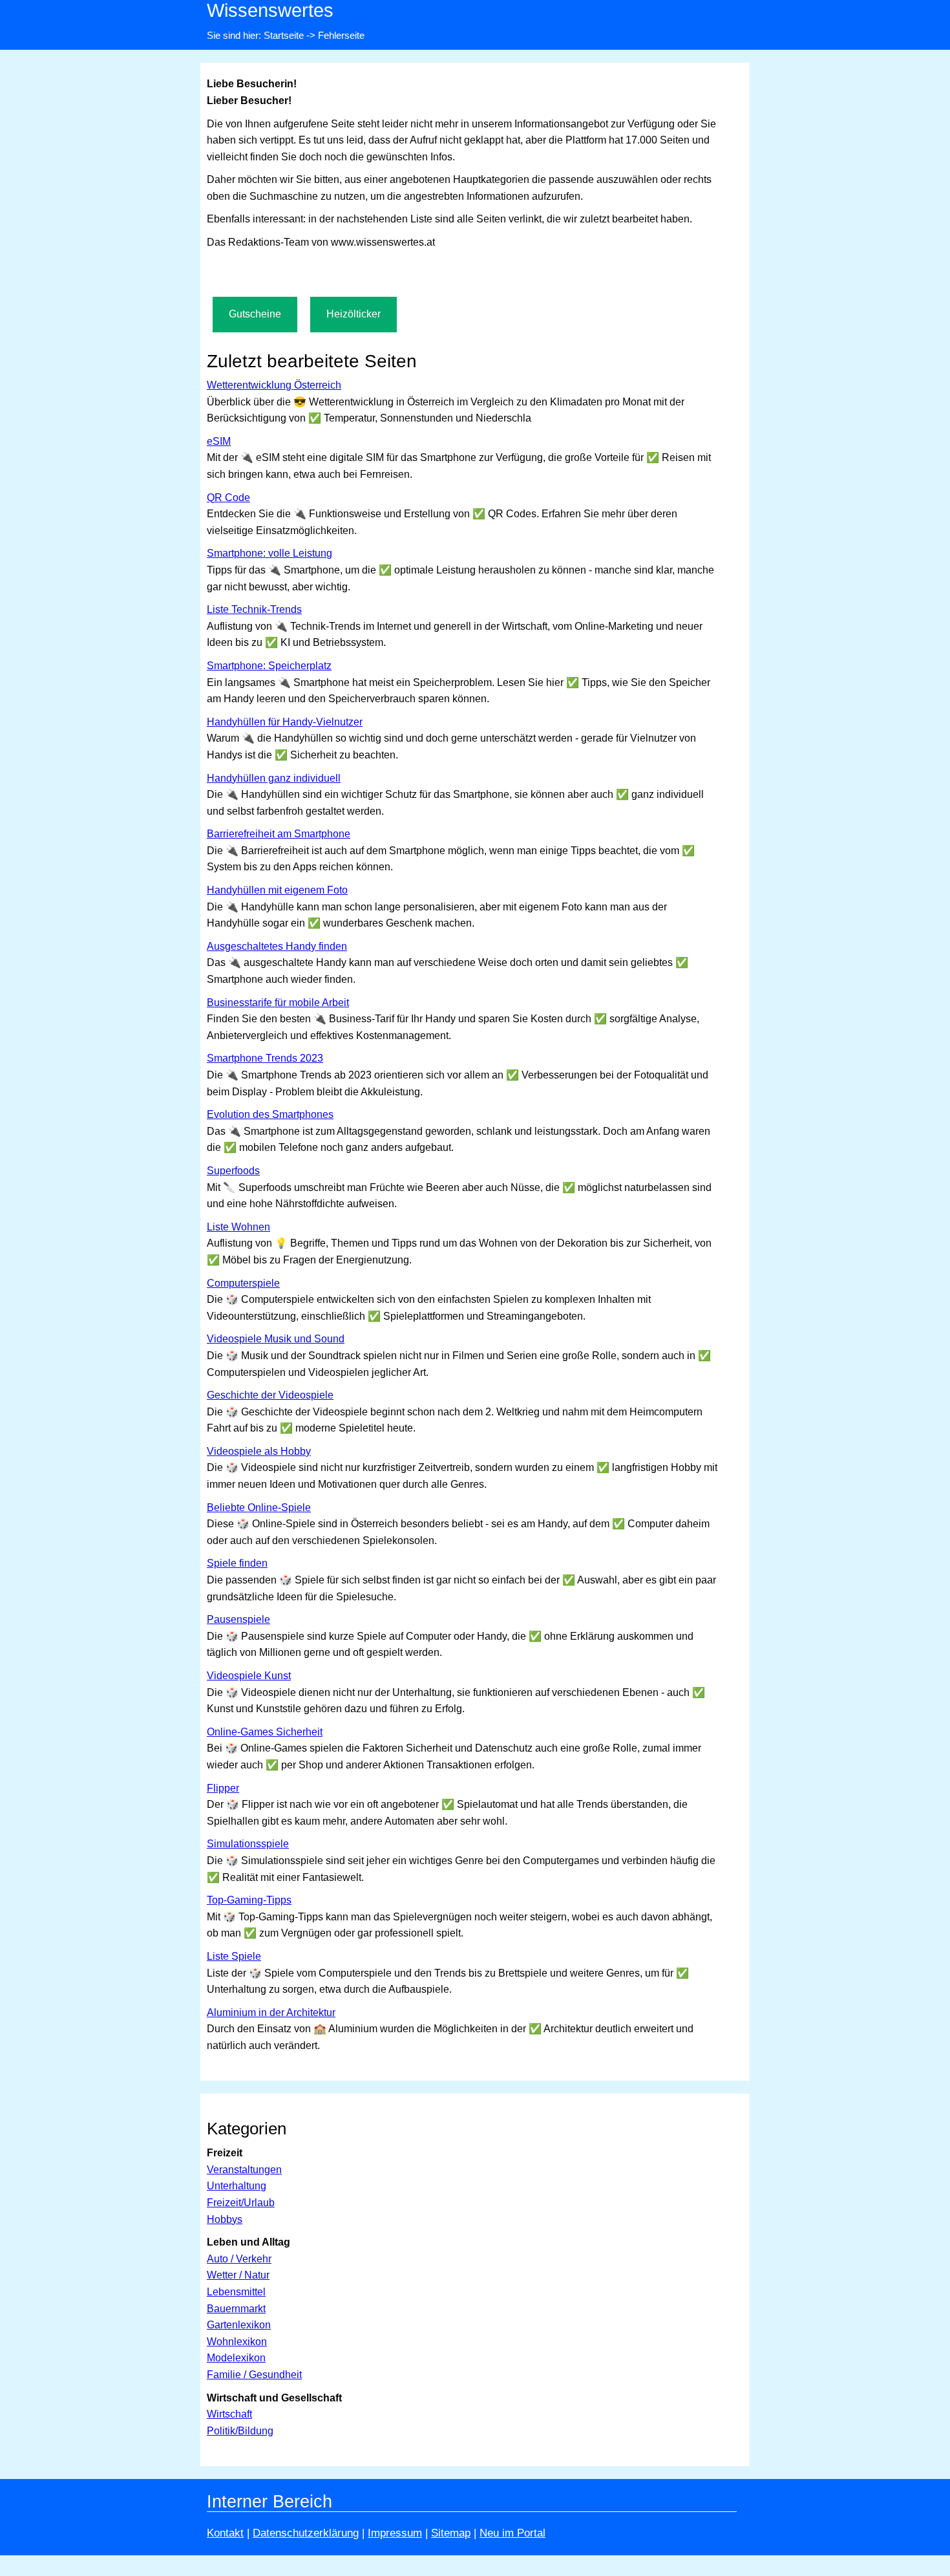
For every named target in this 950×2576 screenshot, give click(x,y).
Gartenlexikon (239, 2325)
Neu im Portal (512, 2533)
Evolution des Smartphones (270, 1114)
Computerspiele (243, 1283)
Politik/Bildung (240, 2431)
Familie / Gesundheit (254, 2375)
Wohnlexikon (237, 2342)
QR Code (228, 498)
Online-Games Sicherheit (265, 1732)
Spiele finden (237, 1563)
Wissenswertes (270, 10)
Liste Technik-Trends (254, 609)
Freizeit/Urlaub (241, 2203)
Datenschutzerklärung (306, 2533)
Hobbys (225, 2219)
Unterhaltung (237, 2186)
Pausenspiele (238, 1619)
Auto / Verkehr (239, 2259)
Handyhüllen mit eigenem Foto (277, 890)
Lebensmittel (236, 2292)
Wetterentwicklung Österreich (274, 385)
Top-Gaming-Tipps (249, 1900)
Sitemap (451, 2533)
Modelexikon (236, 2358)
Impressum (395, 2533)
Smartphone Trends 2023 (265, 1058)
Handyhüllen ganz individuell (274, 778)
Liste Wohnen (238, 1227)
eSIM (219, 441)
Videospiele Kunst (249, 1676)
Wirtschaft (229, 2414)
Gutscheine (255, 314)
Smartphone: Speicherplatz (269, 666)
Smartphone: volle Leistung (269, 553)
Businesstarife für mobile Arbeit (278, 1003)
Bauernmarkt (236, 2309)
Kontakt (225, 2533)
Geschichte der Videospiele (270, 1395)
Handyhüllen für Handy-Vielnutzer (285, 722)
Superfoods (233, 1171)
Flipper (223, 1788)
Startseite (284, 35)
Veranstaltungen (244, 2170)
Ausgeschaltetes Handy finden (277, 946)
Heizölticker (354, 314)
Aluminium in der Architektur (271, 2013)
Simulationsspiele (248, 1844)
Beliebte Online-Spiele (259, 1508)
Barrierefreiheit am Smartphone (279, 834)
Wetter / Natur (238, 2275)
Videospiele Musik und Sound (276, 1339)
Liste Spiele (234, 1956)
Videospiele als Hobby (259, 1451)
